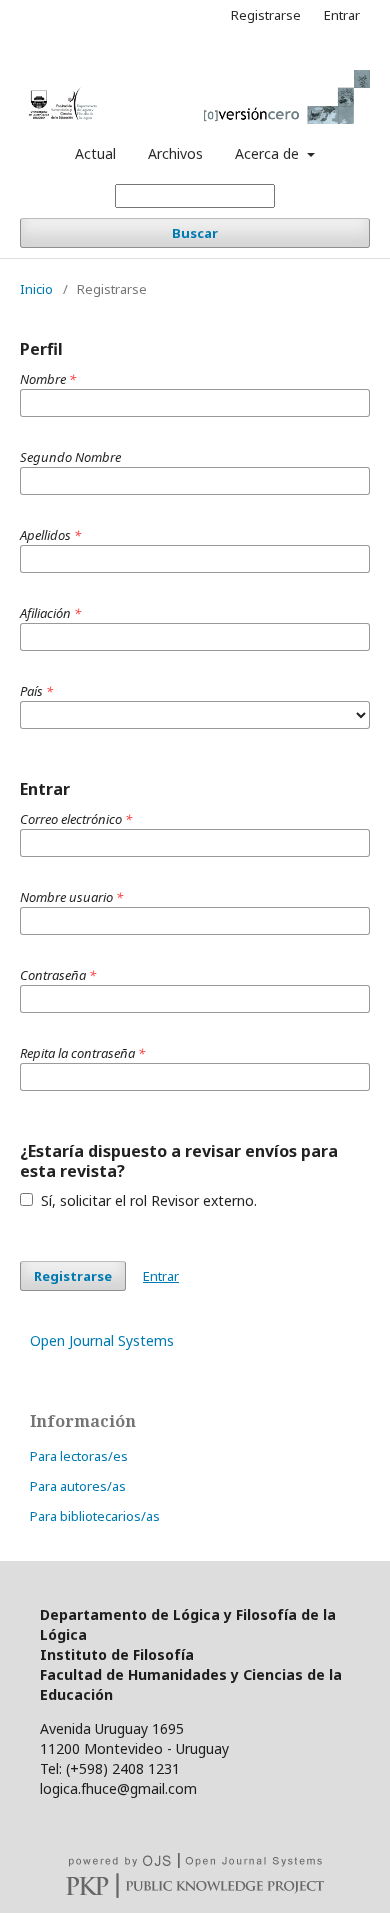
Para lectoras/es (79, 1456)
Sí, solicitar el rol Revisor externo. (147, 1200)
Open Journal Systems (102, 1340)
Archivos (175, 153)
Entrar (342, 15)
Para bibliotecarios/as (95, 1516)
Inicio (36, 289)
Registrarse (266, 15)
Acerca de (269, 153)
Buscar (195, 233)
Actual (95, 153)
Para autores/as (78, 1486)
